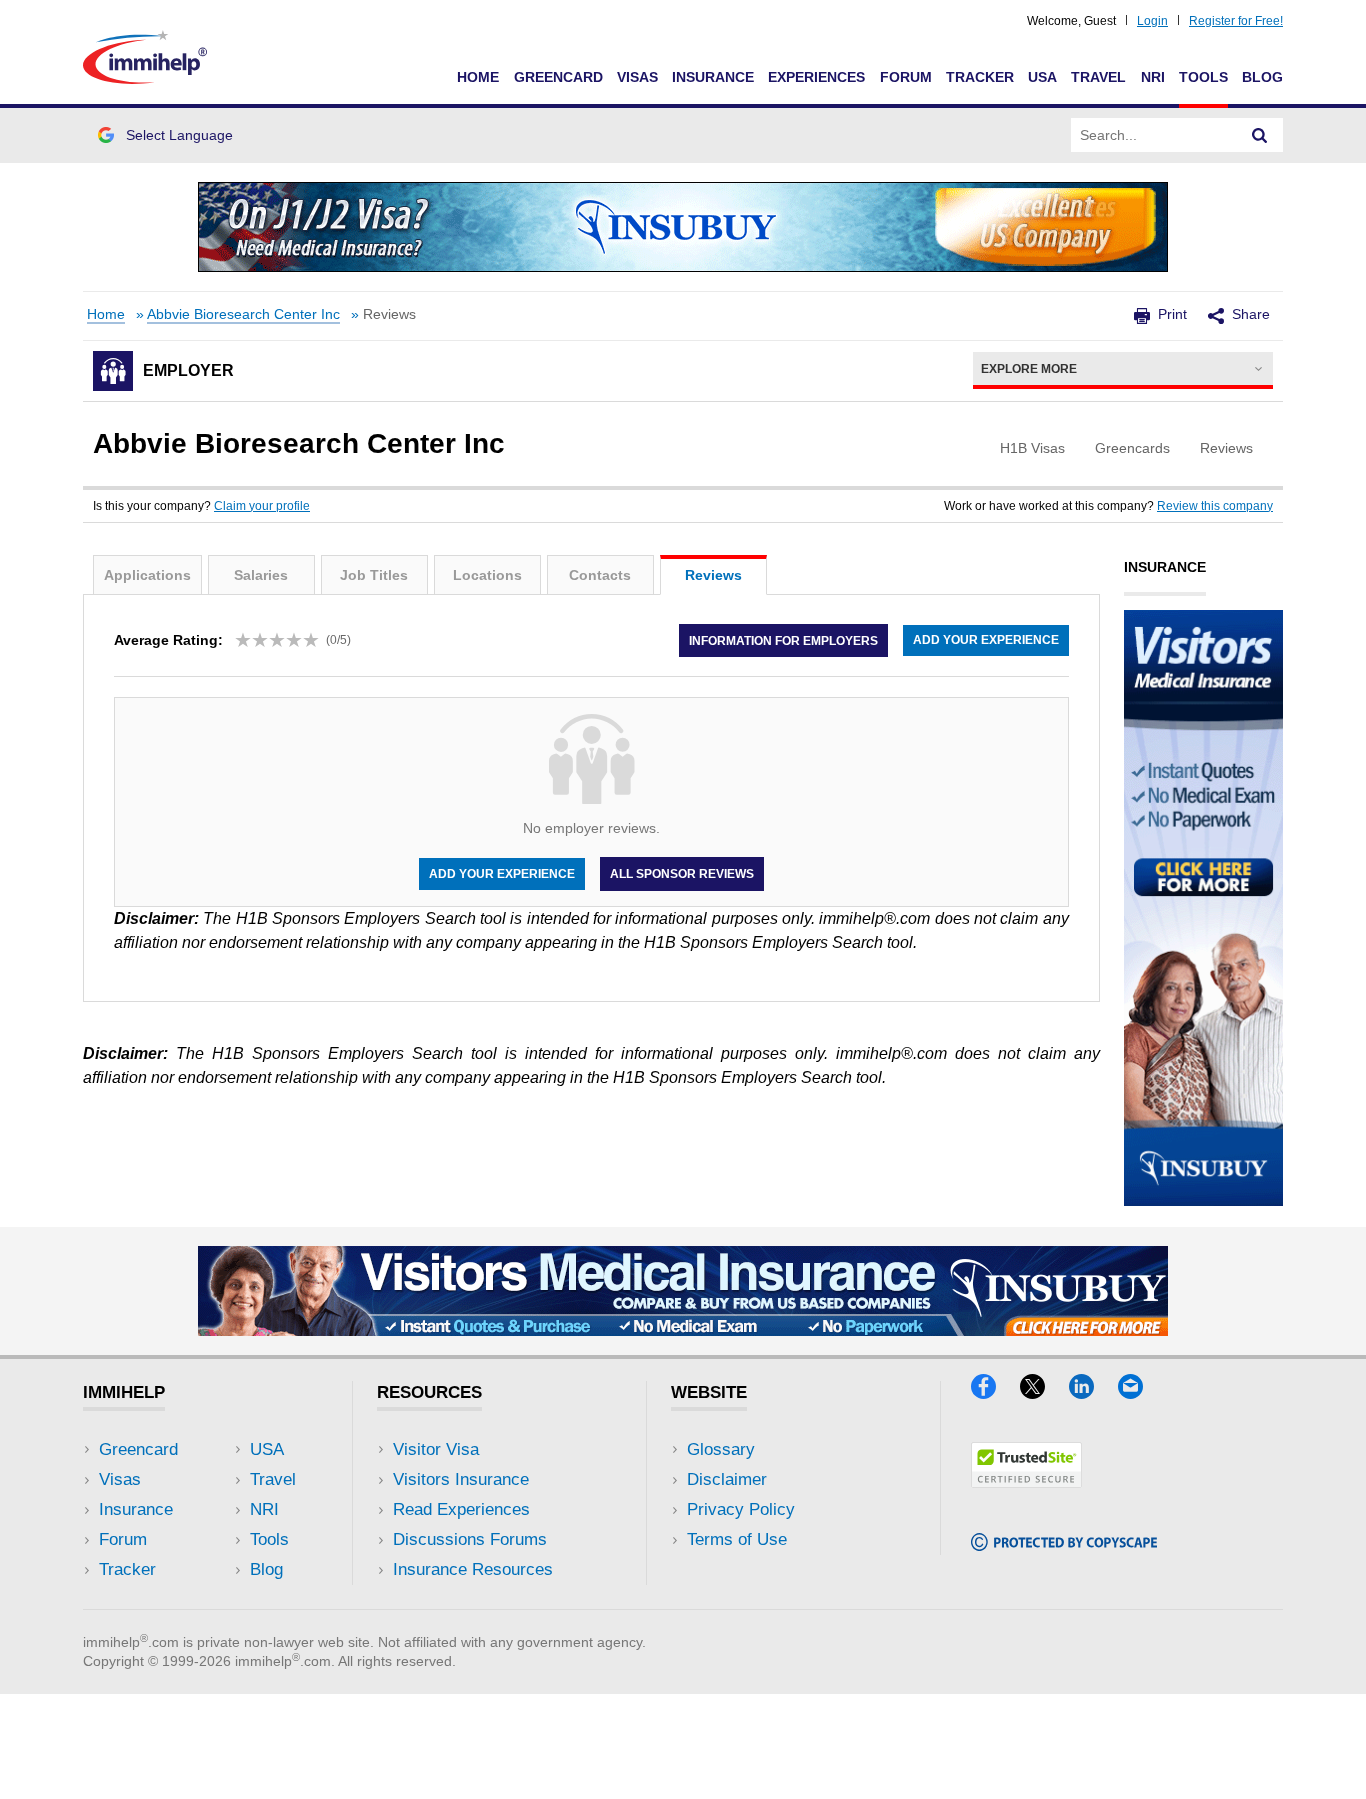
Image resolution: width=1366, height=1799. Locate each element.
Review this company (1215, 506)
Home (478, 77)
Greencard (558, 77)
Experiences (816, 77)
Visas (637, 77)
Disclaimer (727, 1479)
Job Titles (374, 575)
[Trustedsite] (1026, 1481)
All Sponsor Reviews (682, 874)
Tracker (980, 77)
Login (1152, 21)
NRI (1153, 77)
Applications (147, 575)
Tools (1203, 77)
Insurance (713, 77)
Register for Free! (1236, 21)
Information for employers (783, 640)
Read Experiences (461, 1509)
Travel (1098, 77)
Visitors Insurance (461, 1479)
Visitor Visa (436, 1449)
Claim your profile (262, 506)
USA (1042, 77)
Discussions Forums (470, 1539)
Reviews (713, 575)
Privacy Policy (741, 1509)
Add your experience (986, 640)
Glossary (721, 1449)
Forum (906, 77)
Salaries (261, 575)
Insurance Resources (473, 1569)
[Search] (1260, 135)
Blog (1262, 77)
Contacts (600, 575)
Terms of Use (737, 1539)
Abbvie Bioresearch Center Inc (243, 314)
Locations (487, 575)
